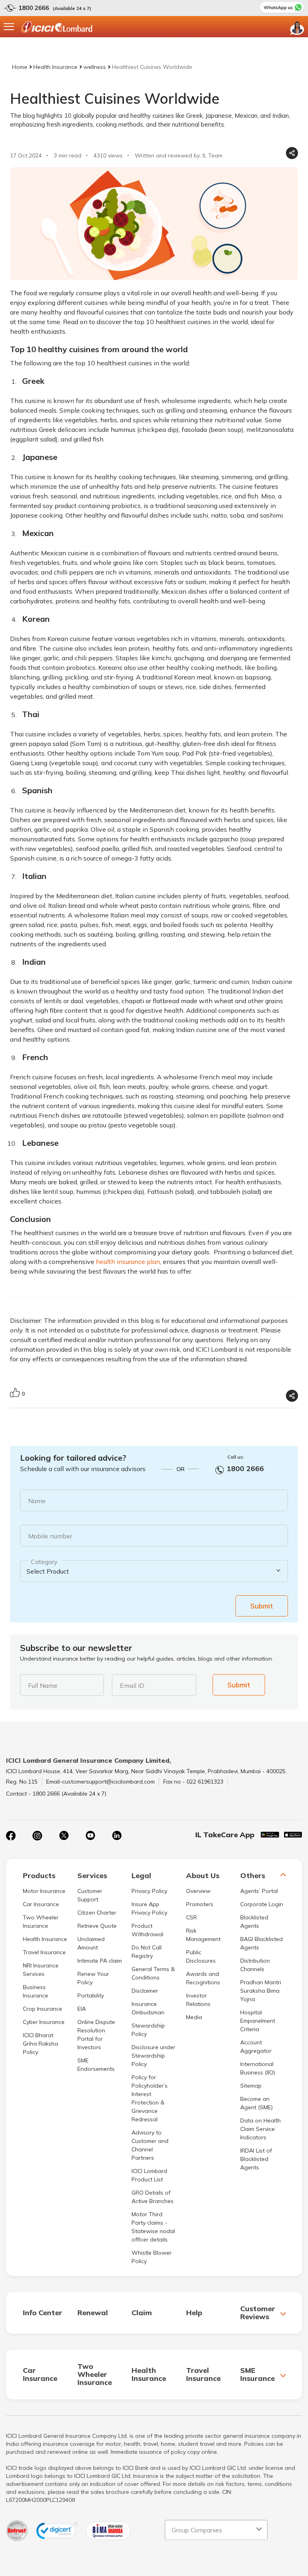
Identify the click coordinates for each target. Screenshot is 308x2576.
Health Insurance (55, 67)
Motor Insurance (44, 1891)
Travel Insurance (44, 1952)
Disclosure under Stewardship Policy (153, 2056)
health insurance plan (128, 1262)
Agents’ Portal (259, 1891)
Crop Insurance (43, 2009)
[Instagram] (37, 1836)
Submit (262, 1606)
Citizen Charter (97, 1913)
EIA (82, 2009)
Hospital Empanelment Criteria (258, 2021)
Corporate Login (262, 1904)
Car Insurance (41, 1904)
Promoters (200, 1904)
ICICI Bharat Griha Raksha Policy (41, 2044)
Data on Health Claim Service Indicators (260, 2129)
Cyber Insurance (44, 2022)
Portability (91, 1995)
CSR (191, 1917)
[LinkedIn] (117, 1836)
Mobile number (50, 1536)
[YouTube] (90, 1836)
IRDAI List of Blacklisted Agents (256, 2159)
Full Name (43, 1685)
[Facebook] (11, 1836)
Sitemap (251, 2086)
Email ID (132, 1685)
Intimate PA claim (100, 1961)
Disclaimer (145, 1991)
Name (37, 1501)
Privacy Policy (149, 1891)
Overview (198, 1891)
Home (20, 67)
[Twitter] (64, 1836)
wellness (95, 67)
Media (194, 2017)
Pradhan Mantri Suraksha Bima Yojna (261, 1991)
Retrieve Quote (97, 1926)
